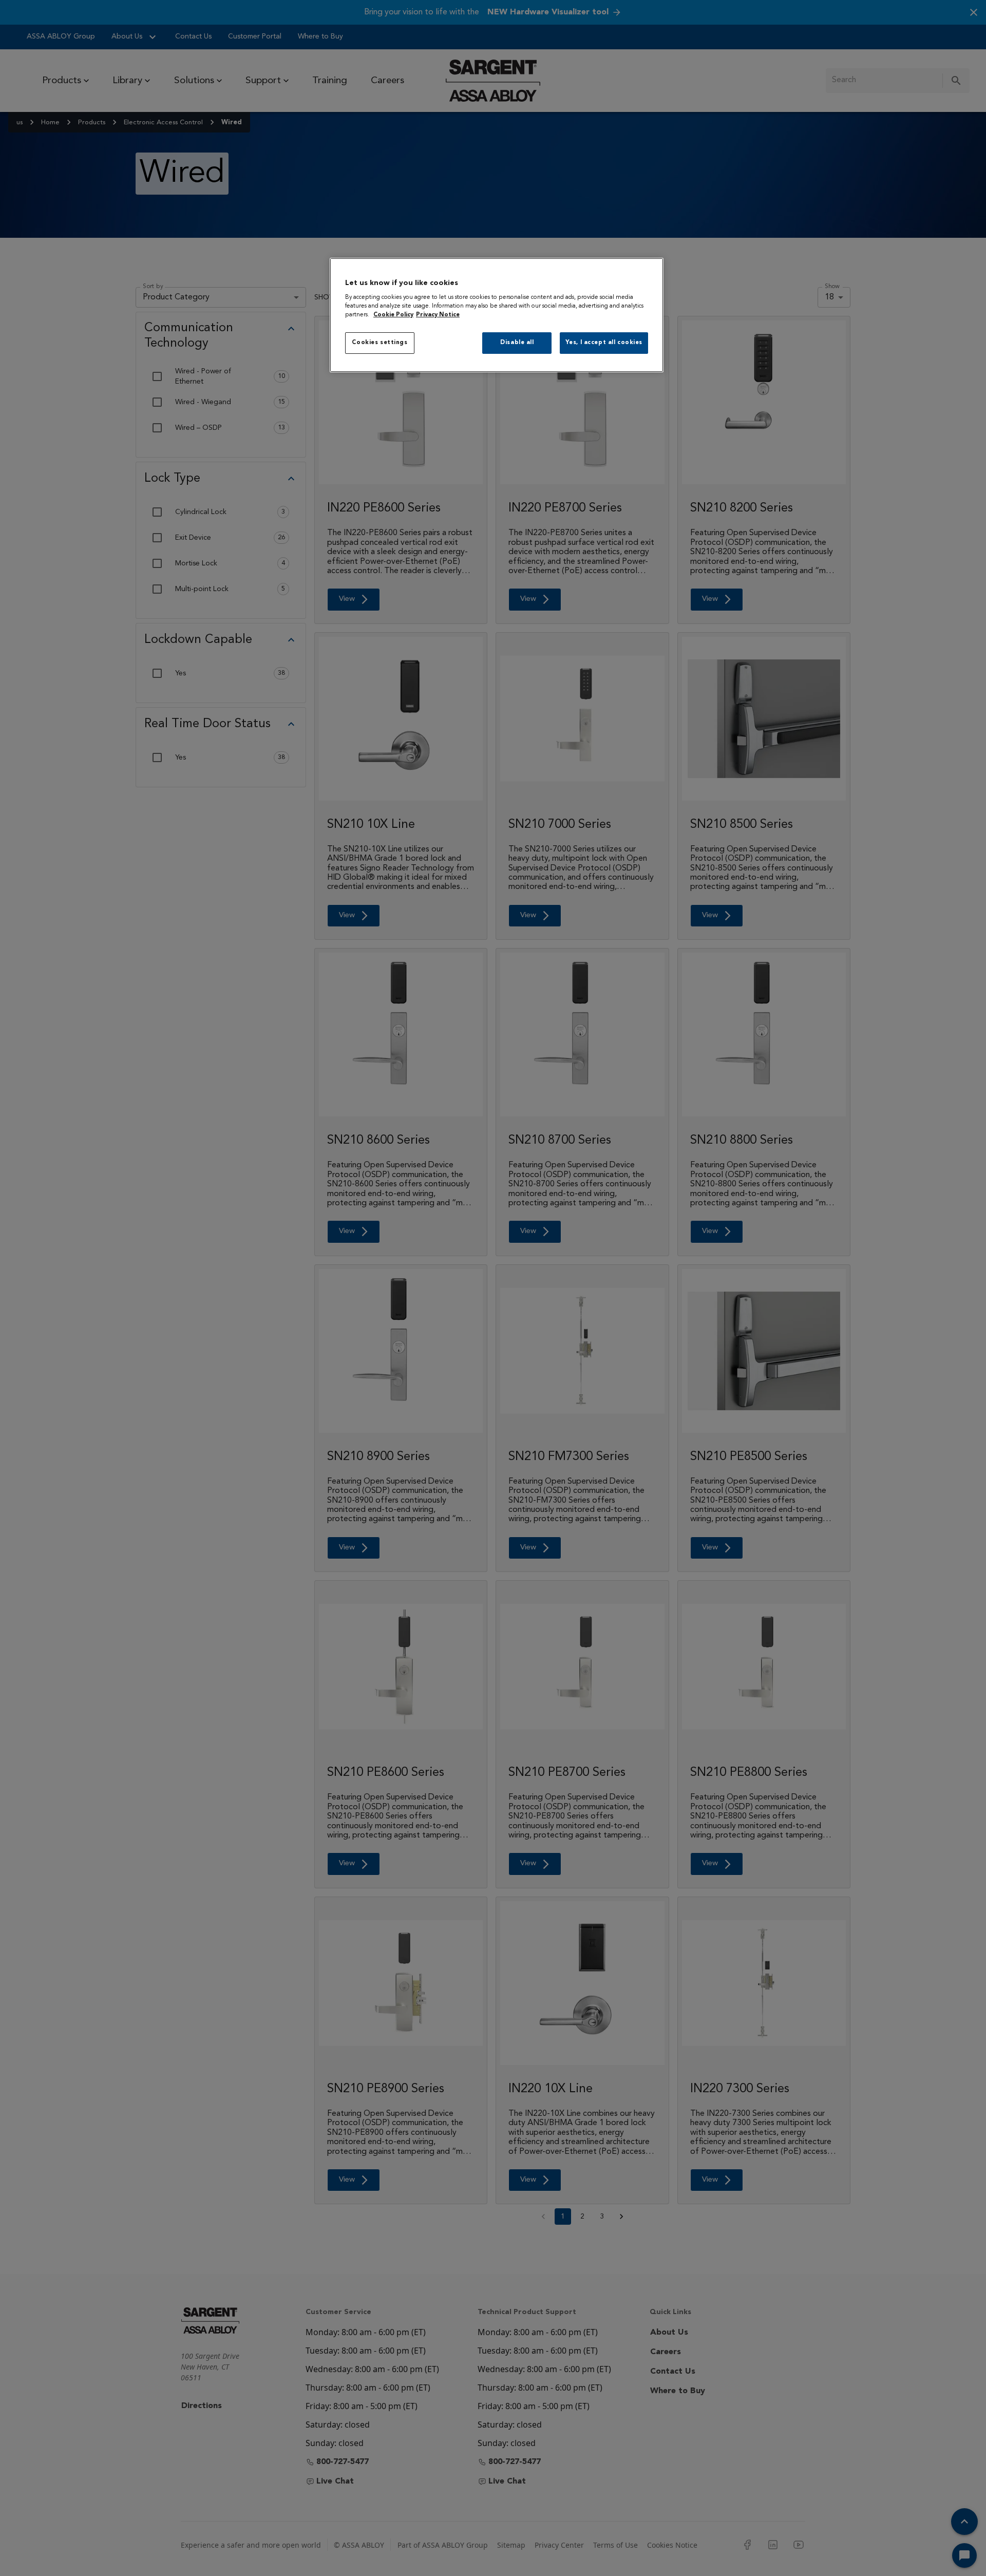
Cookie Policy (393, 315)
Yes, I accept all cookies (604, 343)
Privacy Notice (438, 315)
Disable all (517, 343)
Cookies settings (380, 343)
